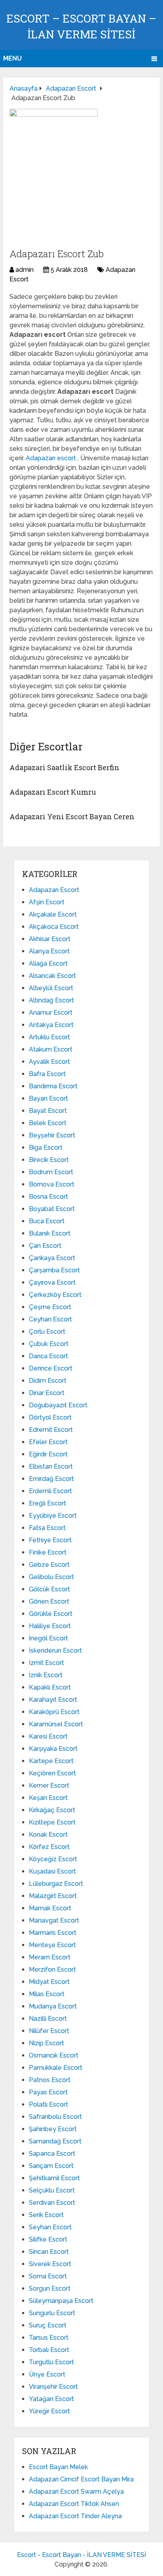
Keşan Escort (48, 1798)
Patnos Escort (50, 2080)
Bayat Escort (48, 1111)
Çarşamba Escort (54, 1270)
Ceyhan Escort (50, 1319)
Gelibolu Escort (51, 1577)
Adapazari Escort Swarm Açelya (76, 2492)
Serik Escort (46, 2215)
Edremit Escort (51, 1430)
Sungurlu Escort (52, 2313)
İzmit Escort (46, 1663)
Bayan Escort (48, 1098)
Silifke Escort (48, 2239)
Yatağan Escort (51, 2399)
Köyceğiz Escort (53, 1859)
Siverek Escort (50, 2264)
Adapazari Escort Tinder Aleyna (75, 2516)
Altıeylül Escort (51, 988)
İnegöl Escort (48, 1638)
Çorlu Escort (47, 1332)
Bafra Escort (47, 1074)
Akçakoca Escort (54, 927)
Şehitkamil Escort (54, 2178)
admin (25, 270)
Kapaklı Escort (50, 1687)
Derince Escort (51, 1368)
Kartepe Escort (51, 1761)
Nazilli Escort (48, 2019)
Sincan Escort (49, 2252)
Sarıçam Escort (51, 2166)
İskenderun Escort (55, 1651)
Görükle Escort (51, 1614)
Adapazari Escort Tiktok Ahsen (74, 2504)
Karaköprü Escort (54, 1712)
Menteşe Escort (52, 1945)
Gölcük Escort (49, 1589)
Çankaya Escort (52, 1258)
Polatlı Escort (48, 2104)
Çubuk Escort (49, 1344)
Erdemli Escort (50, 1491)
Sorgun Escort (50, 2288)
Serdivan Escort (52, 2203)
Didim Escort (48, 1381)
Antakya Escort (51, 1025)
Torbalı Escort (49, 2350)
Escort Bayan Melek (58, 2467)
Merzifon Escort (52, 1969)
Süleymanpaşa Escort (61, 2301)
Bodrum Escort (51, 1172)
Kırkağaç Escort (52, 1810)
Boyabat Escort (52, 1209)
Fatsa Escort (47, 1528)
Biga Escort (46, 1148)
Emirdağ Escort (51, 1479)
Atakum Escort (51, 1049)
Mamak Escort (50, 1908)
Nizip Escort (46, 2043)
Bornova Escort (52, 1184)
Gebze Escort (49, 1565)
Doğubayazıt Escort (58, 1405)
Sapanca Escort (52, 2154)
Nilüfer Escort (49, 2031)
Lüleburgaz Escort (56, 1884)
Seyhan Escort (50, 2227)
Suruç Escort (48, 2325)
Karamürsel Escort (56, 1724)
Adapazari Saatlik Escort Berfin (64, 767)
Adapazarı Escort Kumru (53, 792)
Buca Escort (47, 1221)
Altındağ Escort (51, 1000)
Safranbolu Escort (55, 2117)
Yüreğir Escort (49, 2411)
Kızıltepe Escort (52, 1822)
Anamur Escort (51, 1013)
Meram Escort (50, 1957)
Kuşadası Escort (52, 1871)
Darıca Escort (48, 1356)
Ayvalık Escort (49, 1062)
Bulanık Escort (50, 1233)
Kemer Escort (49, 1785)
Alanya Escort (49, 951)
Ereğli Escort (47, 1503)
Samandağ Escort (55, 2141)
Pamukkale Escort (56, 2068)
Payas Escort (48, 2092)
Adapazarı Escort (54, 890)
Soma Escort (48, 2276)
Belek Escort (48, 1123)
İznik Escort (46, 1675)
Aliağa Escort (48, 963)
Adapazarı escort (52, 458)
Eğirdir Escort (48, 1454)
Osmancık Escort (54, 2055)
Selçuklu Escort (52, 2190)
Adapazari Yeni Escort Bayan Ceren (72, 816)
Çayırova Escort (52, 1282)
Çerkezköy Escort (55, 1295)
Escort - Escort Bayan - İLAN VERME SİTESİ (81, 2555)
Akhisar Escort (50, 939)
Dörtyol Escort (50, 1417)
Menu (12, 58)
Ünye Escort (47, 2374)
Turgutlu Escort (51, 2362)
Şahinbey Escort (53, 2129)
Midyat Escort (49, 1982)
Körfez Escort (49, 1847)
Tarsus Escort (49, 2338)
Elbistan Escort (51, 1466)
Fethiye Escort (50, 1540)
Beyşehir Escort (52, 1135)
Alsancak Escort (52, 976)
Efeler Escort (48, 1442)
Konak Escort (48, 1835)
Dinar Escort (47, 1393)
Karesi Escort (48, 1736)
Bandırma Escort (53, 1086)
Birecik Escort (49, 1160)
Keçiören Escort (52, 1773)
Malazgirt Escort (53, 1896)
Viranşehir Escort (53, 2387)
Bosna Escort (48, 1197)
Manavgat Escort (54, 1920)
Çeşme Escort (50, 1307)
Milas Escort (47, 1994)
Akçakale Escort (53, 914)
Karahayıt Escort (53, 1700)
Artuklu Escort (49, 1037)
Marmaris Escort (53, 1933)
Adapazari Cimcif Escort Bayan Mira (81, 2479)
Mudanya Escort (53, 2006)
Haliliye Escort (50, 1626)
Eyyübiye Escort (53, 1516)
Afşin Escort (47, 902)
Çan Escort (45, 1246)
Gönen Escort (49, 1601)
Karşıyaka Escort (53, 1749)
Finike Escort (48, 1552)
